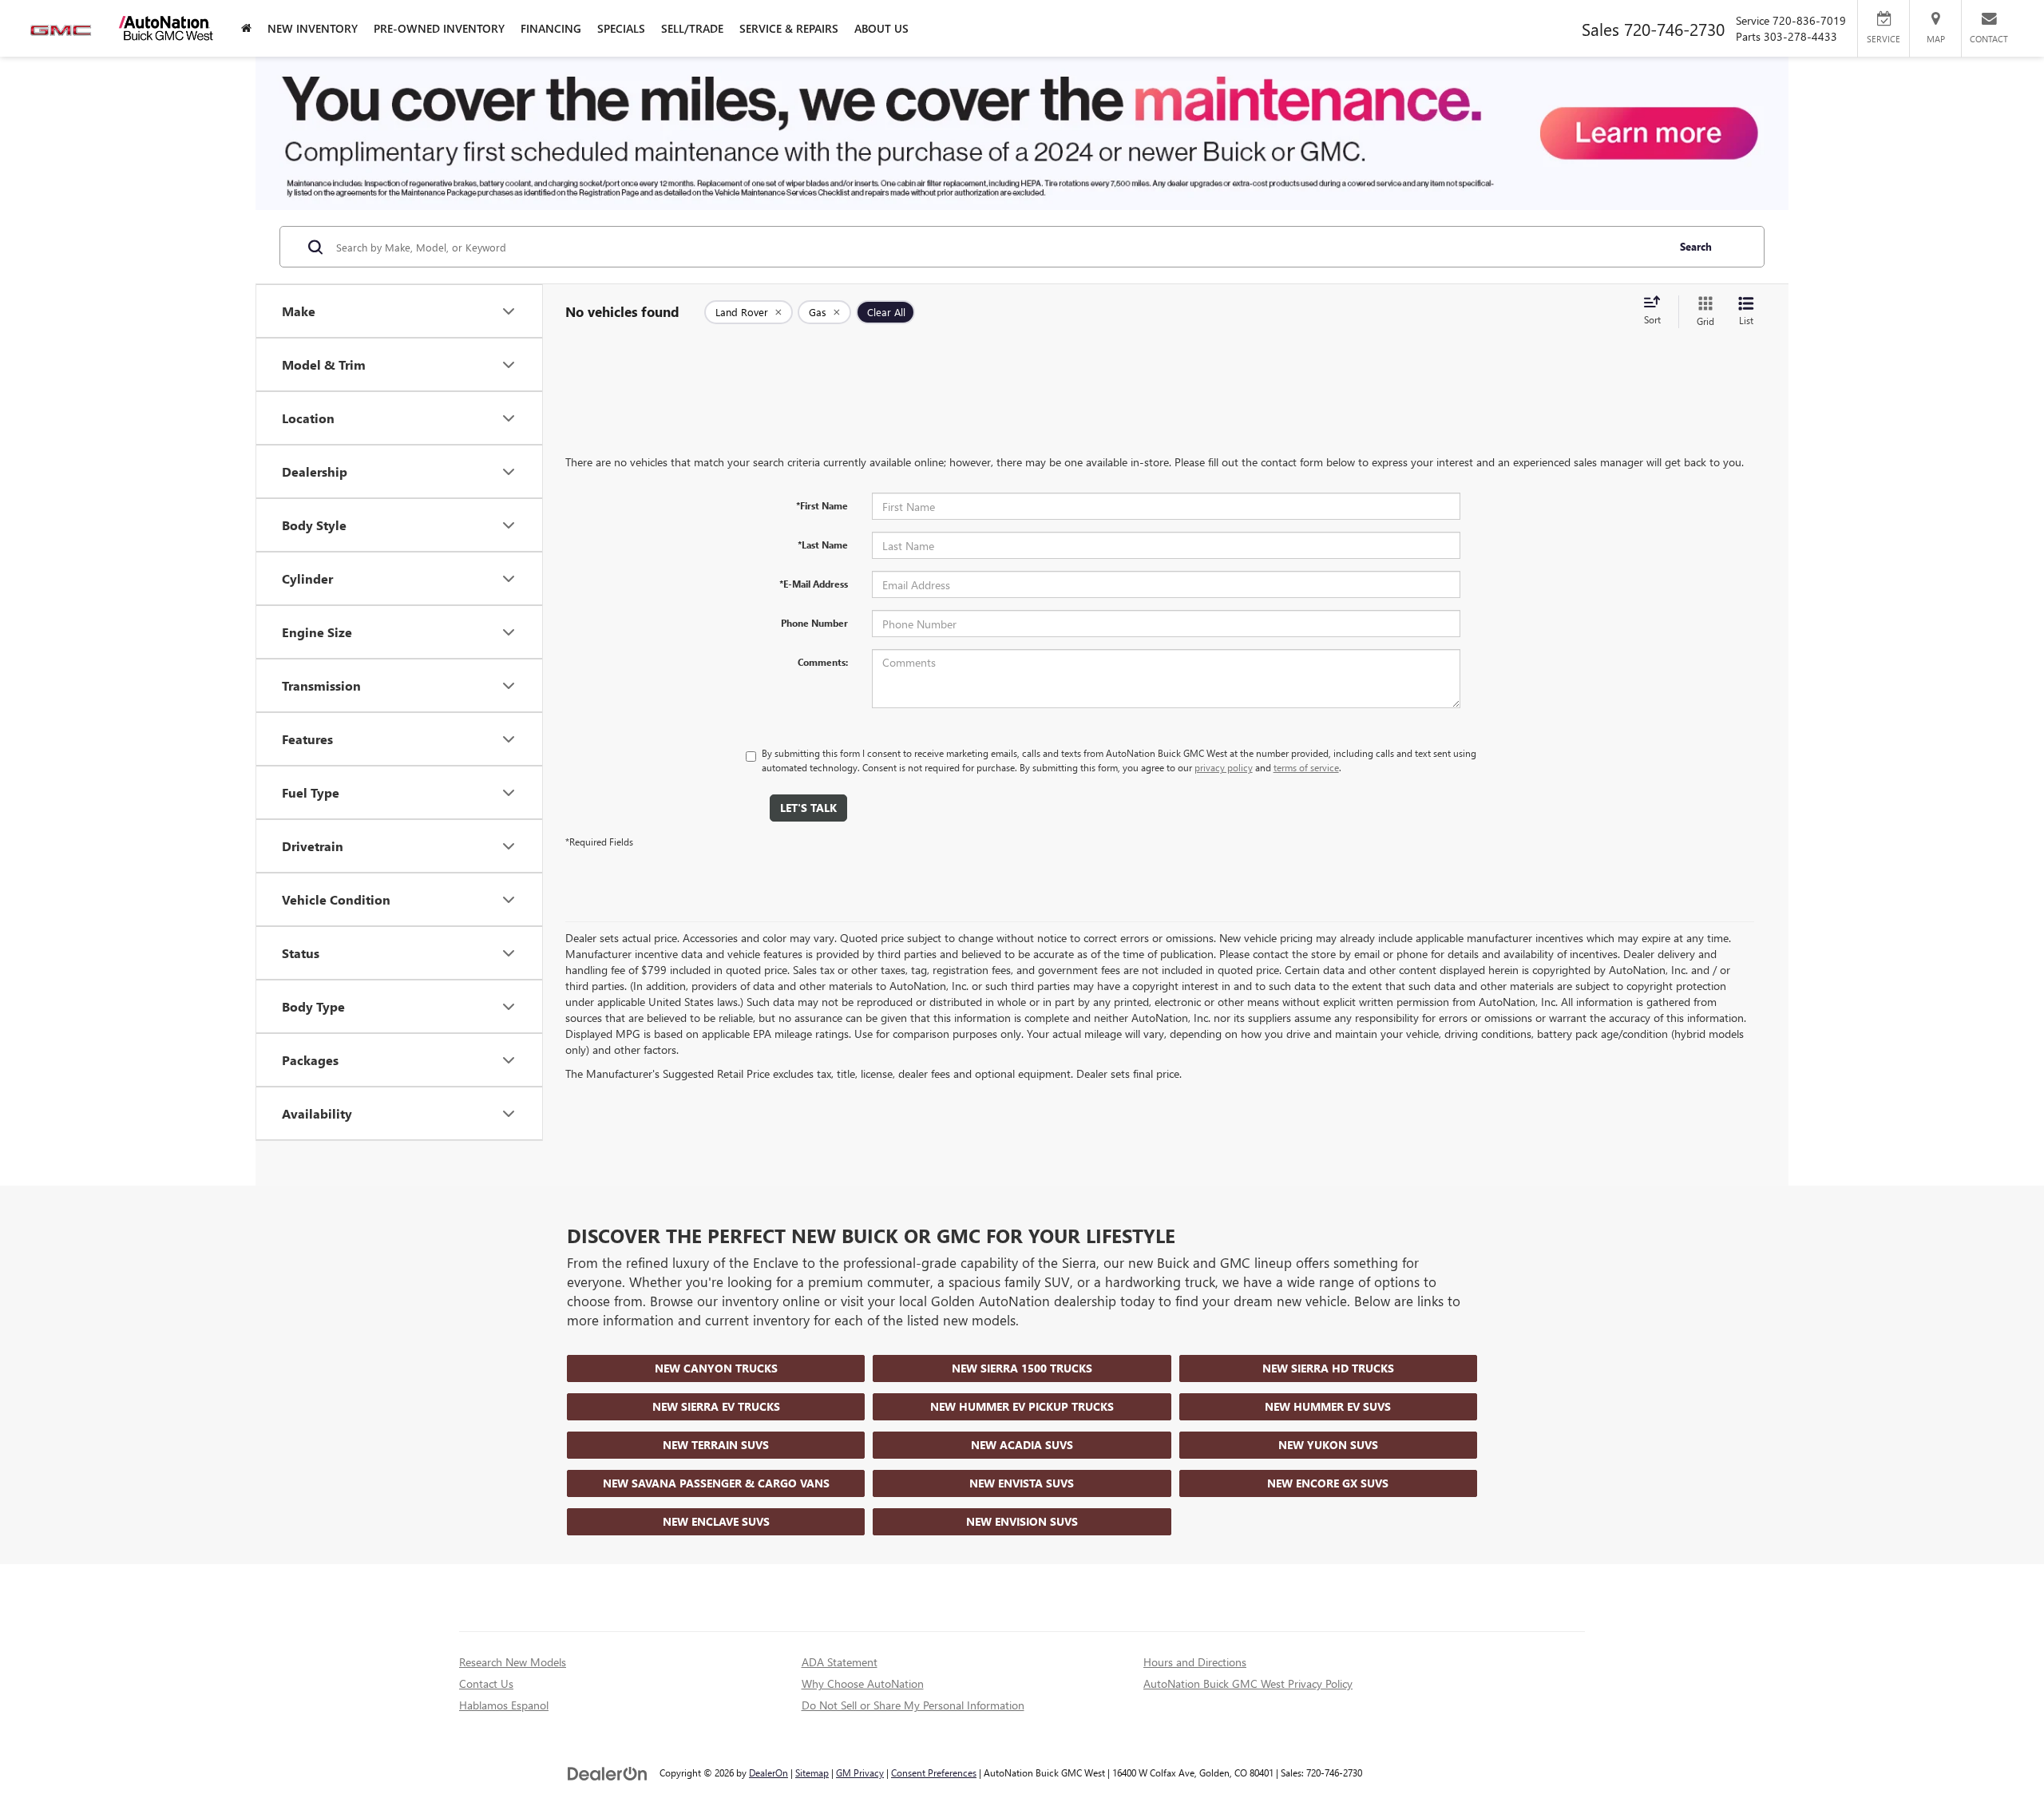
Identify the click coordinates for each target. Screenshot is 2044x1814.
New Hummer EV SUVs (1328, 1406)
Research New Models (513, 1662)
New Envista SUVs (1022, 1483)
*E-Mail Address (814, 584)
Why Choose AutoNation (863, 1683)
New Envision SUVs (1022, 1521)
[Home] (246, 28)
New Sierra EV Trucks (716, 1406)
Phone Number (814, 623)
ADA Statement (840, 1662)
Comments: (823, 662)
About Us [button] (881, 28)
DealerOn (768, 1772)
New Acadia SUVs (1022, 1445)
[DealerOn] (608, 1772)
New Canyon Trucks (716, 1368)
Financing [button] (551, 28)
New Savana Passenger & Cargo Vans (716, 1483)
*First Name (822, 505)
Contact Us (486, 1683)
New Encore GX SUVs (1328, 1483)
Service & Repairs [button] (789, 28)
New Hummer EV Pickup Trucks (1022, 1406)
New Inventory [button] (313, 28)
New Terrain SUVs (716, 1445)
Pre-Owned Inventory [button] (439, 28)
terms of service (1306, 767)
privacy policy (1224, 767)
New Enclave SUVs (716, 1521)
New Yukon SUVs (1328, 1445)
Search (1696, 246)
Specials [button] (621, 28)
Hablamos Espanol (504, 1705)
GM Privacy (860, 1772)
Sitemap (812, 1772)
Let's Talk (808, 808)
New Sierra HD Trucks (1328, 1368)
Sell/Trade (692, 28)
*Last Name (823, 545)
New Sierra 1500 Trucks (1022, 1368)
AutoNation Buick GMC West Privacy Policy (1248, 1683)
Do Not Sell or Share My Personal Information (913, 1705)
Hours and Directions (1195, 1662)
